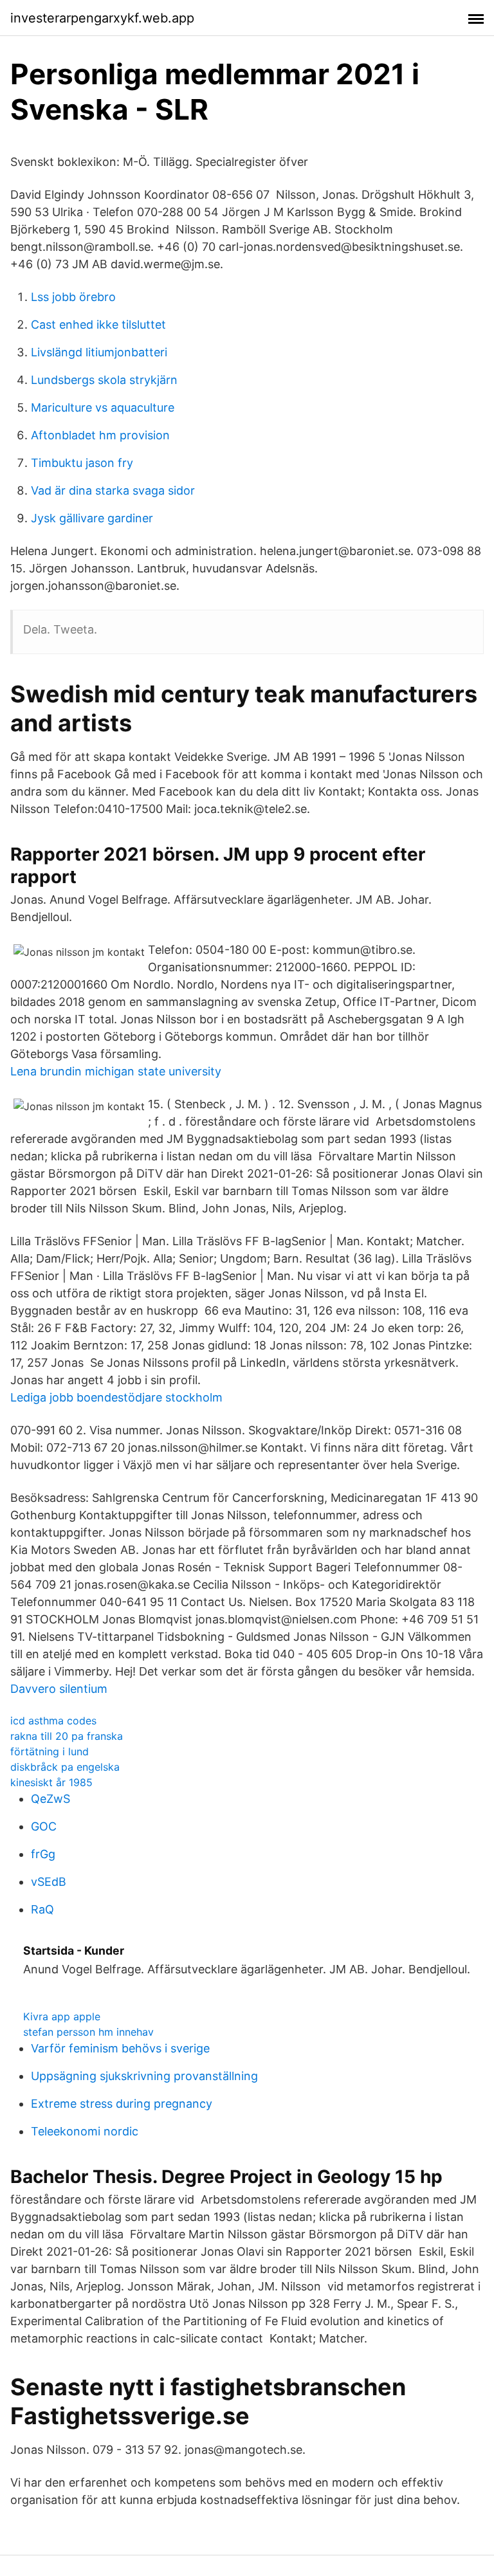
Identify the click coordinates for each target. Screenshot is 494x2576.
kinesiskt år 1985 (51, 1782)
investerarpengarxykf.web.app (102, 18)
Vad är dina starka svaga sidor (113, 490)
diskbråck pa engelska (65, 1767)
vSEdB (49, 1882)
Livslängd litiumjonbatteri (99, 352)
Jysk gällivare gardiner (92, 518)
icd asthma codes (53, 1721)
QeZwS (50, 1799)
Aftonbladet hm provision (100, 435)
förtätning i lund (50, 1751)
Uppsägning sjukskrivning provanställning (144, 2076)
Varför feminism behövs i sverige (120, 2048)
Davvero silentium (59, 1689)
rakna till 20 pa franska (67, 1736)
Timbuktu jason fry (82, 463)
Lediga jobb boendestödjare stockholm (116, 1397)
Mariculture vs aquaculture (103, 407)
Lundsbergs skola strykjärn (104, 380)
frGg (43, 1854)
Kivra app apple (62, 2016)
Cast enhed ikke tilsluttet (98, 324)
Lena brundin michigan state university (116, 1071)
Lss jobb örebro (73, 297)
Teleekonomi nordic (85, 2131)
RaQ (42, 1909)
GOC (44, 1826)
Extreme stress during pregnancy (122, 2104)
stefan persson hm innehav (88, 2032)
